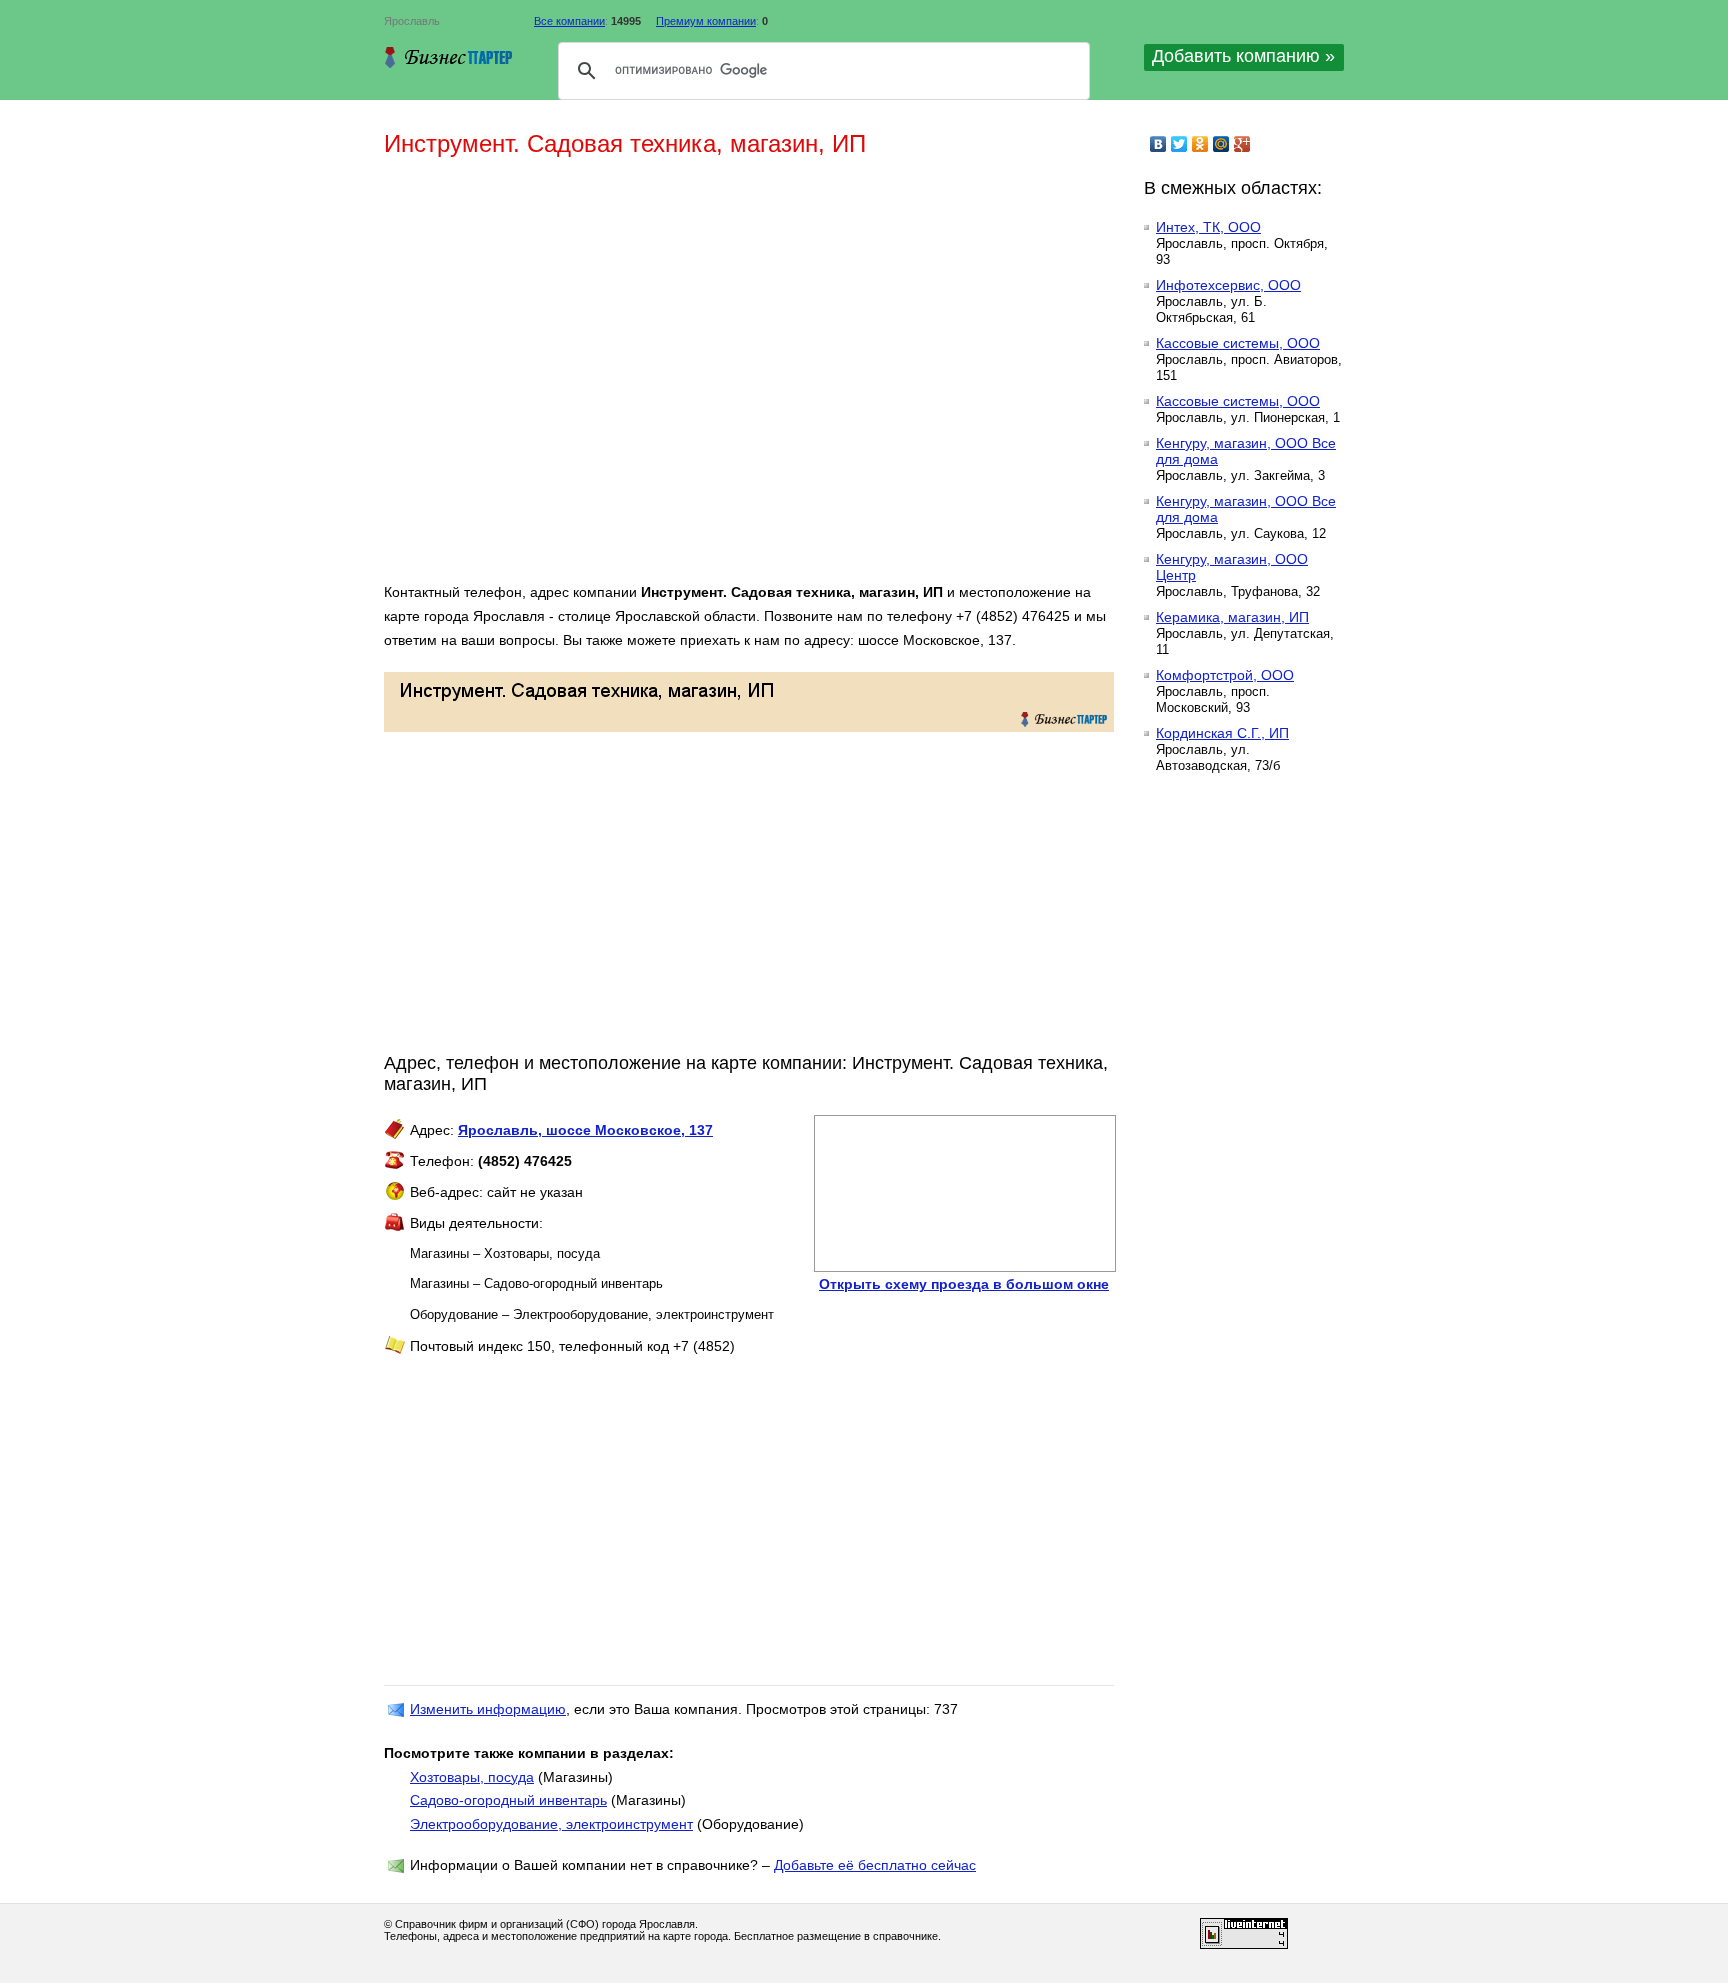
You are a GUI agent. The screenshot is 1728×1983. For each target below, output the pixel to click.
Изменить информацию (488, 1709)
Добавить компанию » (1243, 56)
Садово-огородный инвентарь (508, 1800)
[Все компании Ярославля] (449, 57)
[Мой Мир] (1221, 144)
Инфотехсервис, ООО (1228, 285)
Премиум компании (706, 21)
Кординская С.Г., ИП (1222, 733)
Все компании (569, 21)
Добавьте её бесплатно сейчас (875, 1865)
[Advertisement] (674, 378)
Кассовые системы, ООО (1238, 343)
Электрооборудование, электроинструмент (551, 1824)
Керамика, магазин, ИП (1232, 617)
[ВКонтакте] (1158, 144)
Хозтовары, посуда (472, 1777)
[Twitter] (1179, 144)
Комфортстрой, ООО (1225, 675)
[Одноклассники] (1200, 144)
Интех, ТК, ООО (1208, 227)
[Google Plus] (1242, 144)
